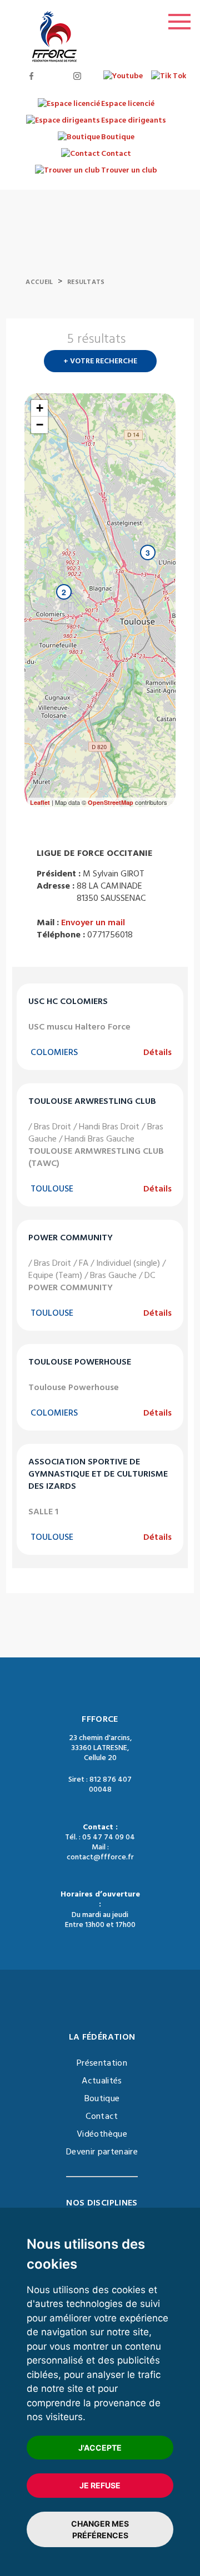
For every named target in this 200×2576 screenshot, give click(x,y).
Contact (102, 2116)
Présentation (102, 2063)
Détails (157, 1052)
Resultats (86, 282)
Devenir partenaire (102, 2152)
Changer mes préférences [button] (100, 2529)
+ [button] (40, 408)
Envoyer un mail (93, 922)
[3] (137, 575)
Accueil (39, 282)
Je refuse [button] (100, 2485)
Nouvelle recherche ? (171, 342)
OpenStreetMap (111, 802)
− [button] (40, 425)
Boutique (102, 2098)
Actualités (102, 2081)
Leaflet (40, 802)
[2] (53, 614)
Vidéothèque (102, 2134)
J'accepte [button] (100, 2448)
